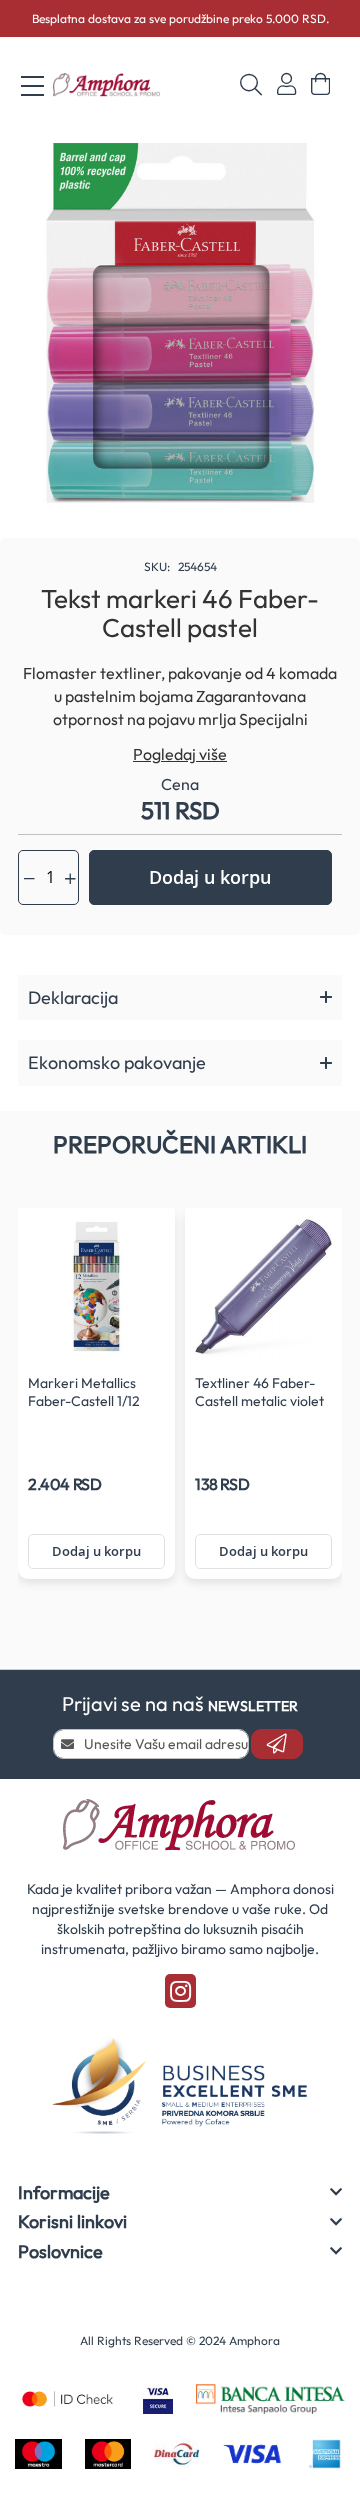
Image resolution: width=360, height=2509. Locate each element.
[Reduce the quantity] (29, 879)
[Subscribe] (277, 1744)
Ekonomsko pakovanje (117, 1062)
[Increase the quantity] (70, 879)
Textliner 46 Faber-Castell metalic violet (259, 1392)
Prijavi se (286, 84)
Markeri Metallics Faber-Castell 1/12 (84, 1392)
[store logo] (107, 85)
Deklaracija (73, 997)
